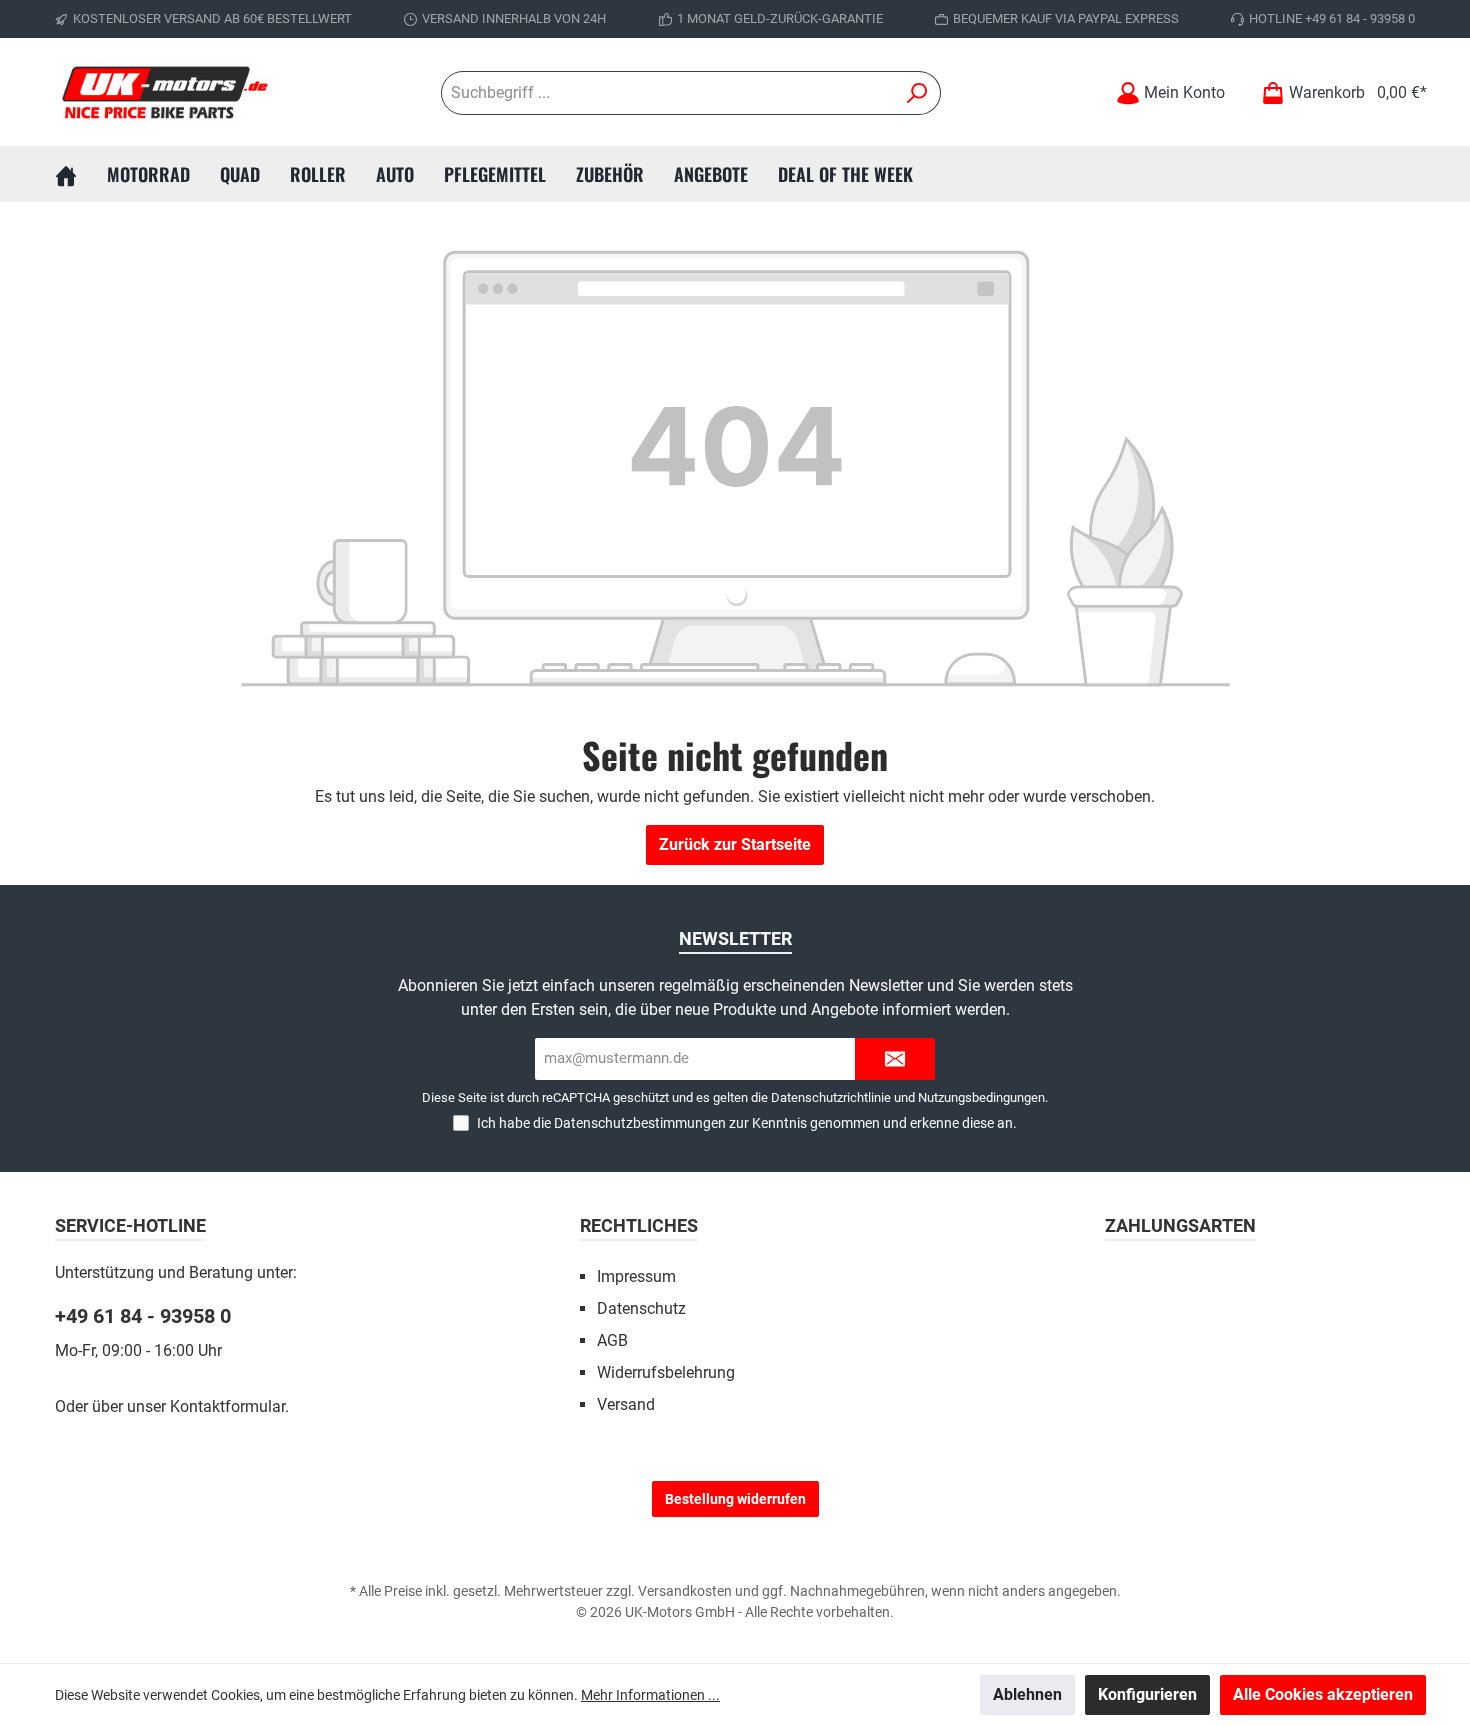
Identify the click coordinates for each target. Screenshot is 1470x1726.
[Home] (81, 174)
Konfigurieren (1147, 1694)
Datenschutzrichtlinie (831, 1097)
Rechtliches (639, 1225)
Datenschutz (641, 1308)
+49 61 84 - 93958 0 (143, 1316)
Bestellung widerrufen (735, 1499)
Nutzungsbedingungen (981, 1097)
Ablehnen (1027, 1694)
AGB (612, 1340)
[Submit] (895, 1059)
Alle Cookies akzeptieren (1323, 1694)
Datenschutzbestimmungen (640, 1123)
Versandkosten (685, 1591)
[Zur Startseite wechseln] (165, 92)
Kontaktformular (227, 1406)
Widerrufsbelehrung (666, 1372)
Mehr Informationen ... (650, 1695)
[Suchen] (917, 93)
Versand (626, 1404)
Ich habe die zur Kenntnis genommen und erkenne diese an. (747, 1123)
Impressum (636, 1276)
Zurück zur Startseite (735, 844)
